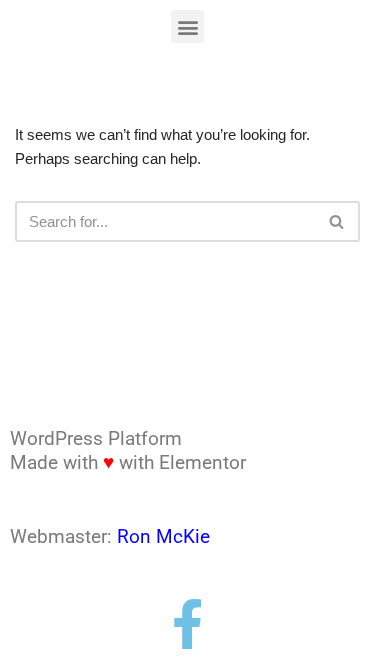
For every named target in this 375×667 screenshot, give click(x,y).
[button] (187, 26)
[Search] (337, 221)
